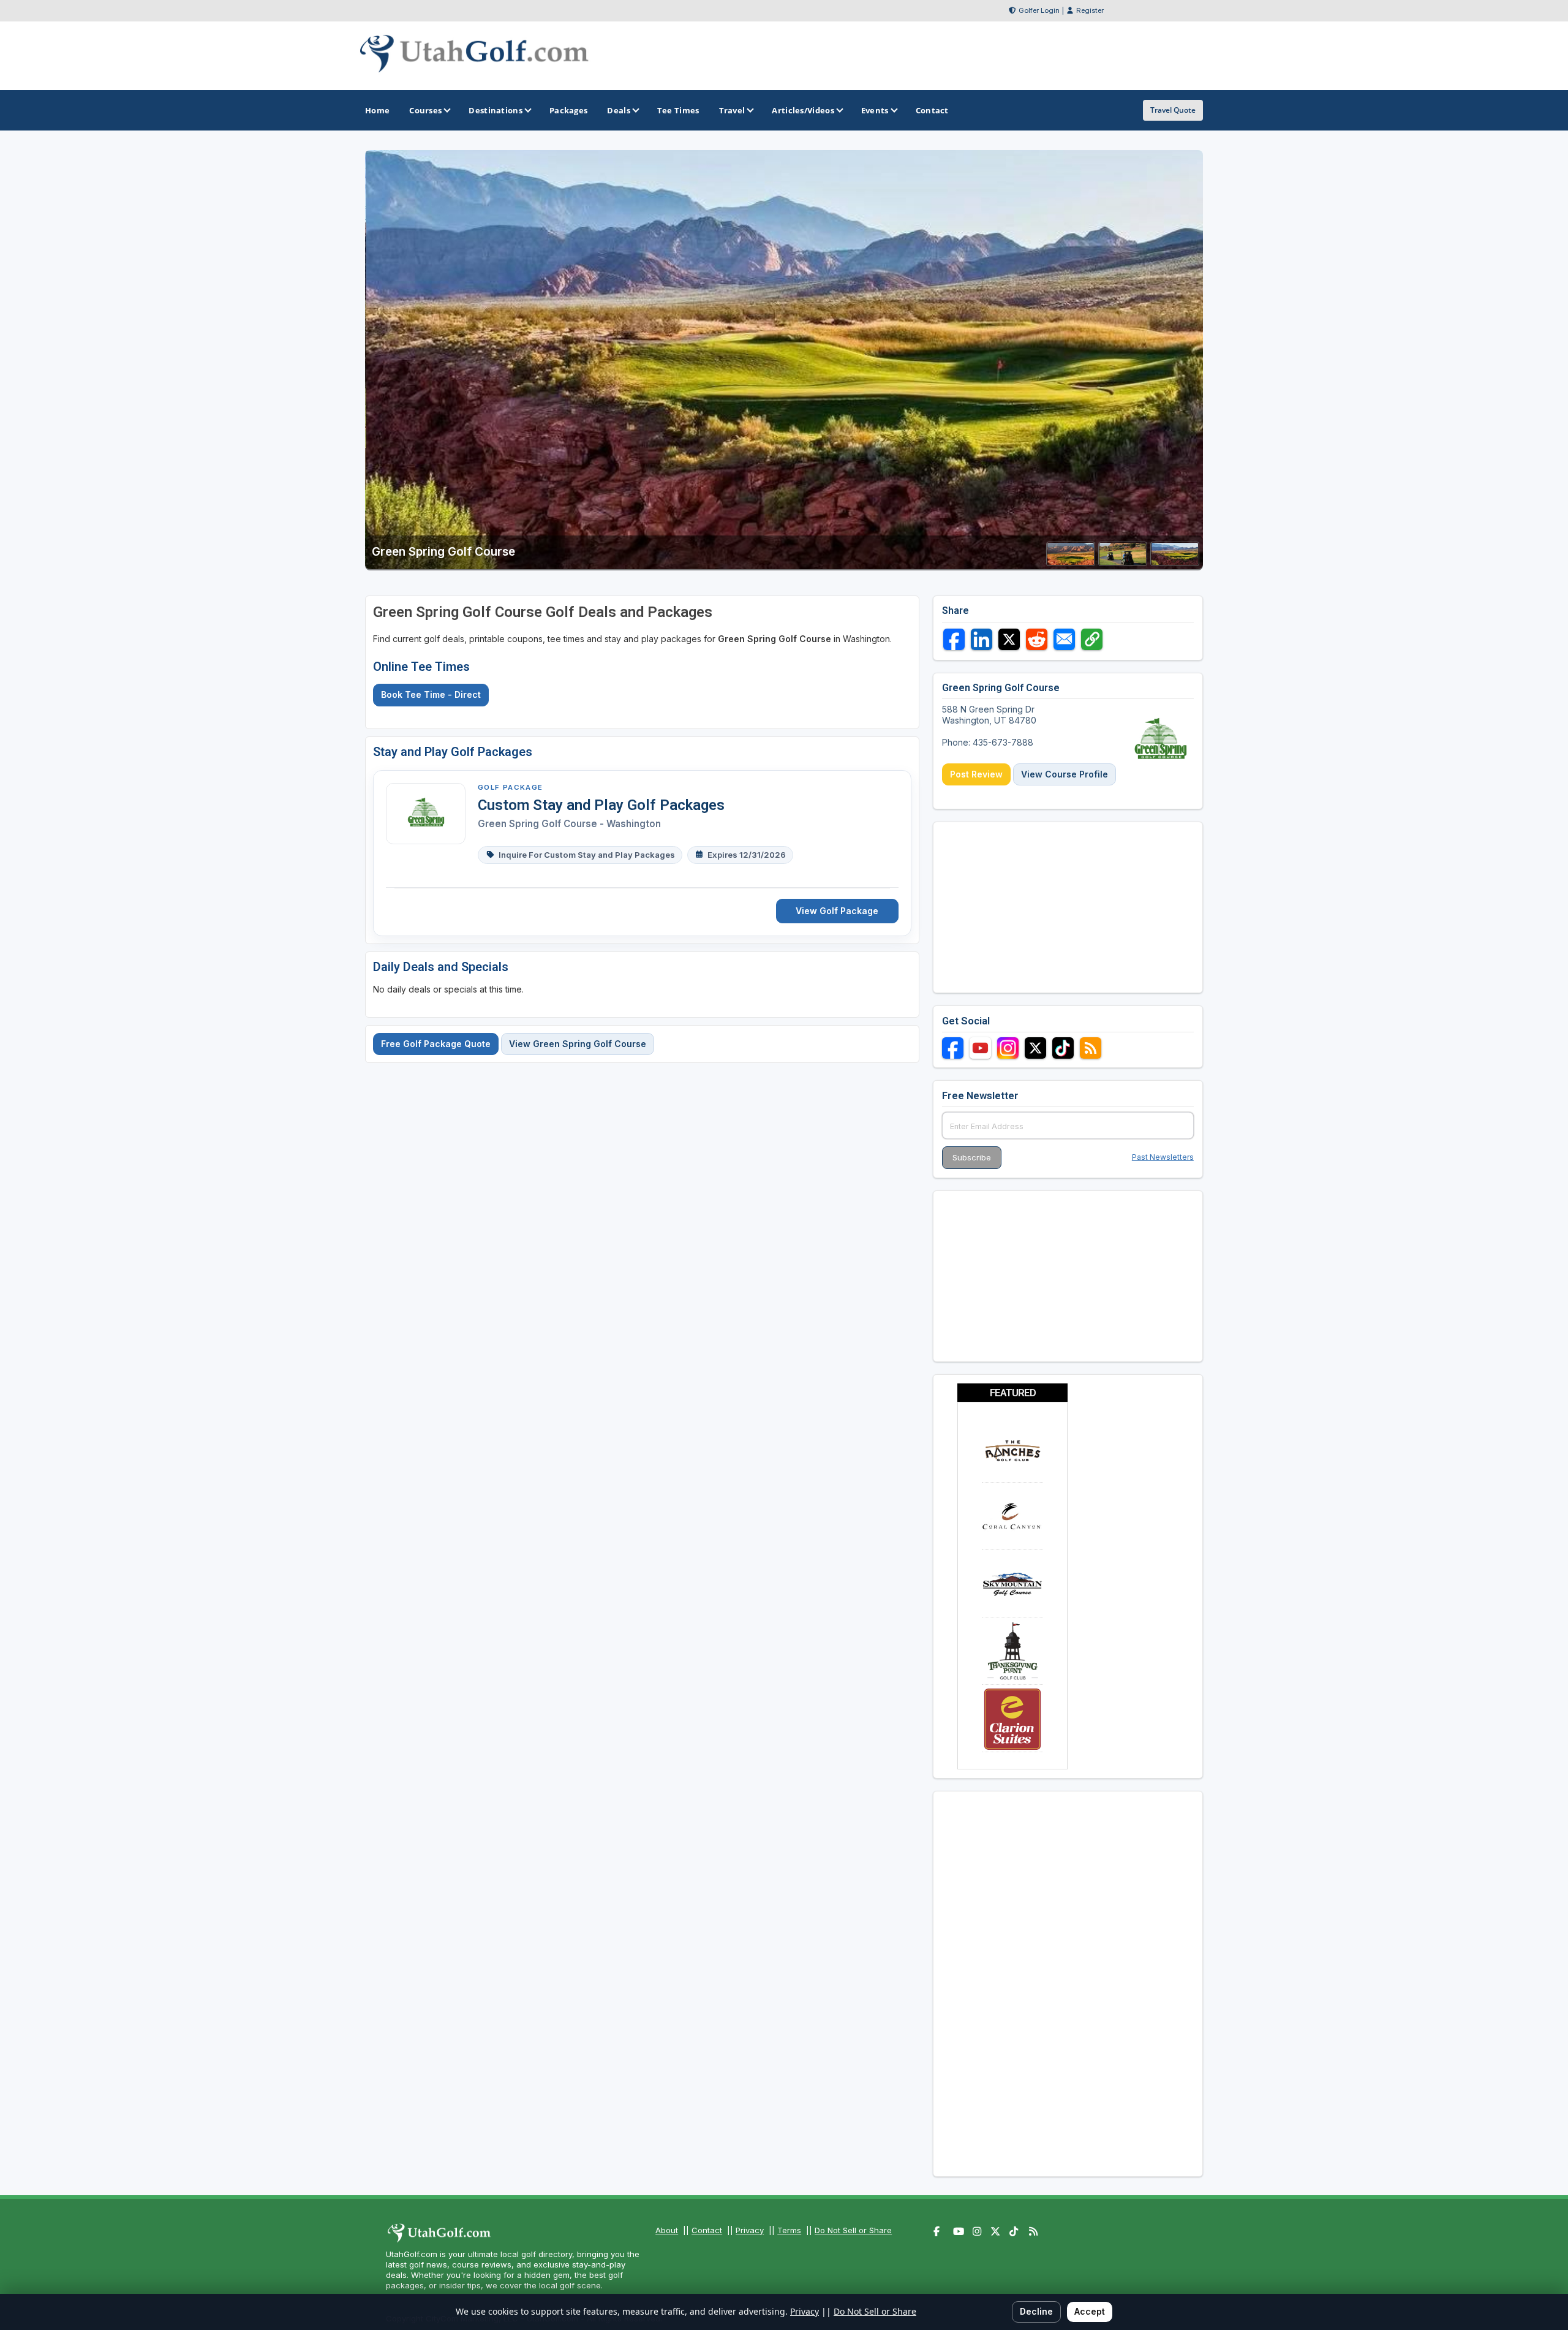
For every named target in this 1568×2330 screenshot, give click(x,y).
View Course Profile (1065, 774)
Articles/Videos (803, 110)
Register (1090, 10)
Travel (732, 110)
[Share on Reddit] (1037, 639)
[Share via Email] (1064, 639)
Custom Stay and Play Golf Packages (601, 805)
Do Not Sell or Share (853, 2230)
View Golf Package (837, 911)
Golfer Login (1039, 10)
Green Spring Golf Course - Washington (569, 824)
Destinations (496, 110)
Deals (619, 110)
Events (875, 110)
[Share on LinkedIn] (982, 639)
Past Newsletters (1163, 1157)
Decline (1036, 2311)
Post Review (976, 774)
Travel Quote (1173, 110)
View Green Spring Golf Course (578, 1044)
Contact (707, 2230)
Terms (789, 2230)
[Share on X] (1009, 639)
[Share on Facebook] (954, 639)
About (667, 2230)
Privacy (750, 2230)
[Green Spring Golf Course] (1071, 562)
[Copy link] (1092, 639)
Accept (1090, 2311)
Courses (425, 110)
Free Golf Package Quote (436, 1044)
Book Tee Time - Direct (431, 694)
